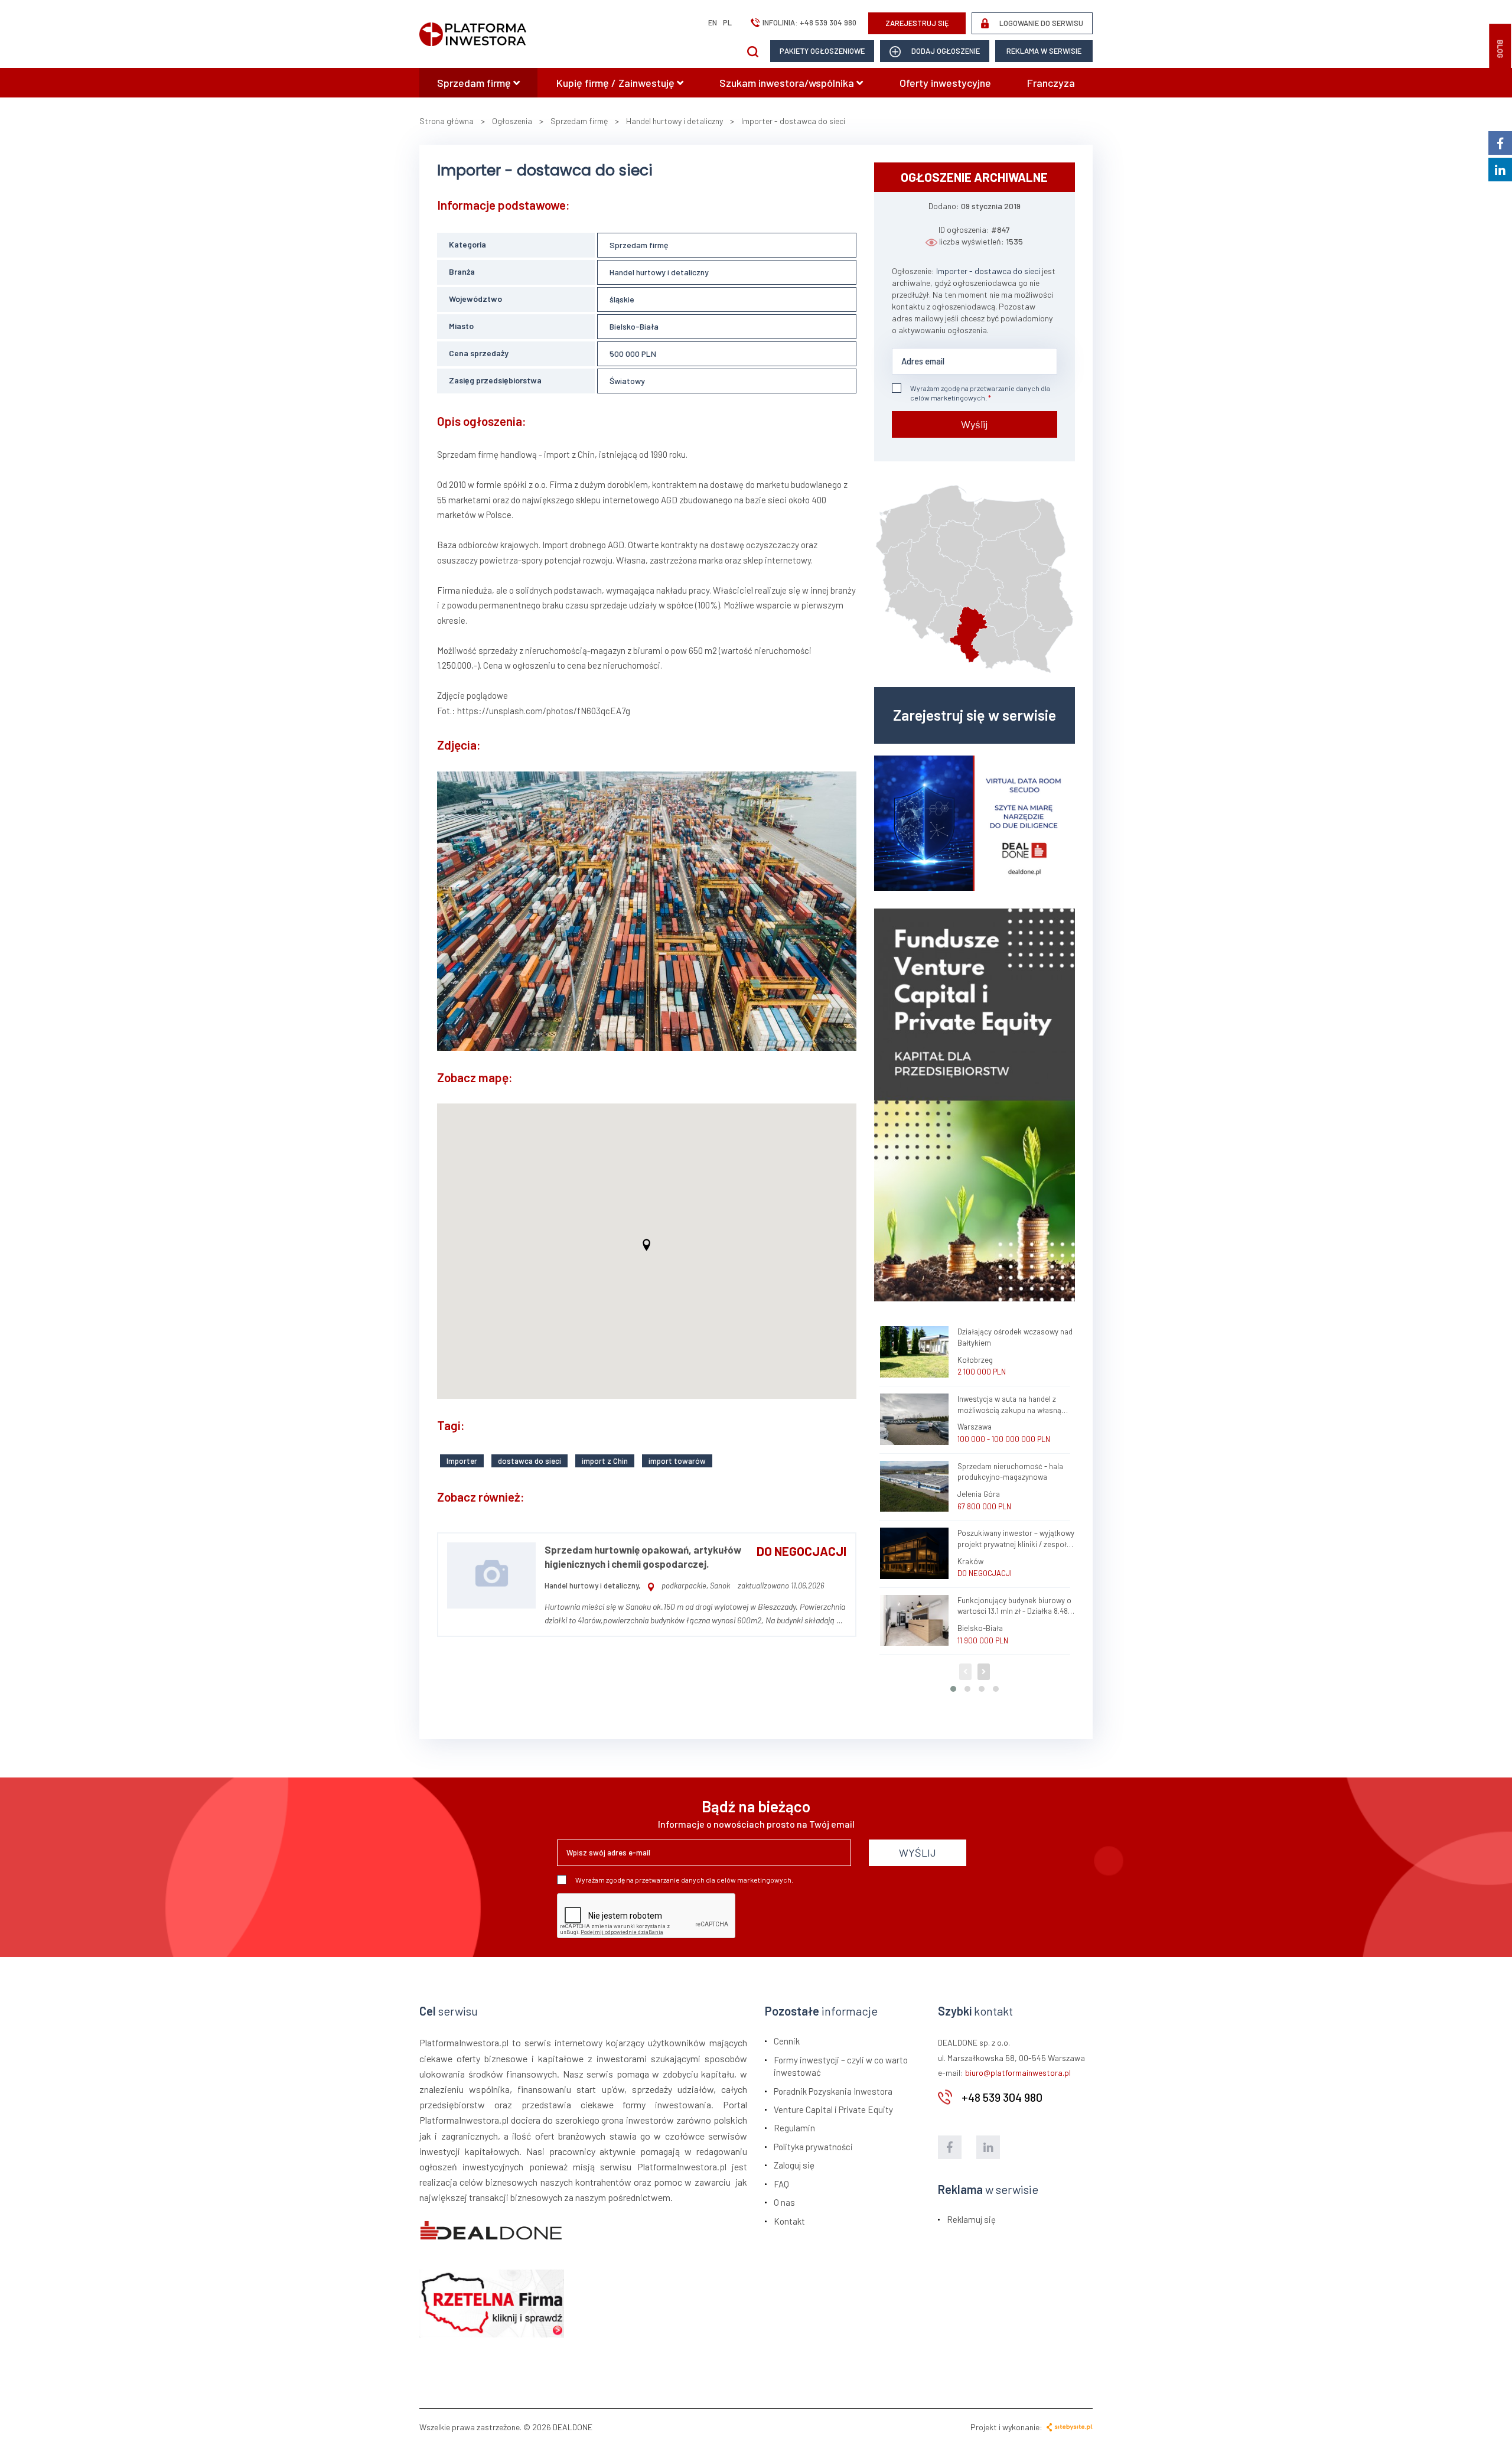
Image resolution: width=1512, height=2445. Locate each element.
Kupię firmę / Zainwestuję (617, 83)
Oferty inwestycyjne (945, 83)
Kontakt (789, 2221)
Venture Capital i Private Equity (833, 2109)
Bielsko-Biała (634, 326)
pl (727, 22)
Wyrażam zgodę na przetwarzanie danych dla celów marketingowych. (980, 393)
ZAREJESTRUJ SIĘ (917, 23)
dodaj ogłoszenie (945, 51)
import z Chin (605, 1461)
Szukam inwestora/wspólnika (788, 83)
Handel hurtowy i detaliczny (659, 272)
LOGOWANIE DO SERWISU (1040, 23)
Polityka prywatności (813, 2147)
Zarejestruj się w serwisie (975, 715)
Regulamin (794, 2128)
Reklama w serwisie (1044, 51)
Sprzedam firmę (475, 83)
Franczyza (1051, 83)
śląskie (622, 299)
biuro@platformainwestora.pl (1018, 2073)
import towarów (677, 1461)
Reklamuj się (971, 2219)
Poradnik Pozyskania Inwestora (833, 2091)
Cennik (787, 2041)
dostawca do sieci (529, 1461)
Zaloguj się (794, 2165)
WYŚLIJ (918, 1853)
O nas (784, 2202)
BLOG (1500, 49)
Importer (462, 1461)
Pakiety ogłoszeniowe (822, 51)
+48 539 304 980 (828, 22)
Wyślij (974, 424)
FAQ (781, 2184)
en (713, 22)
